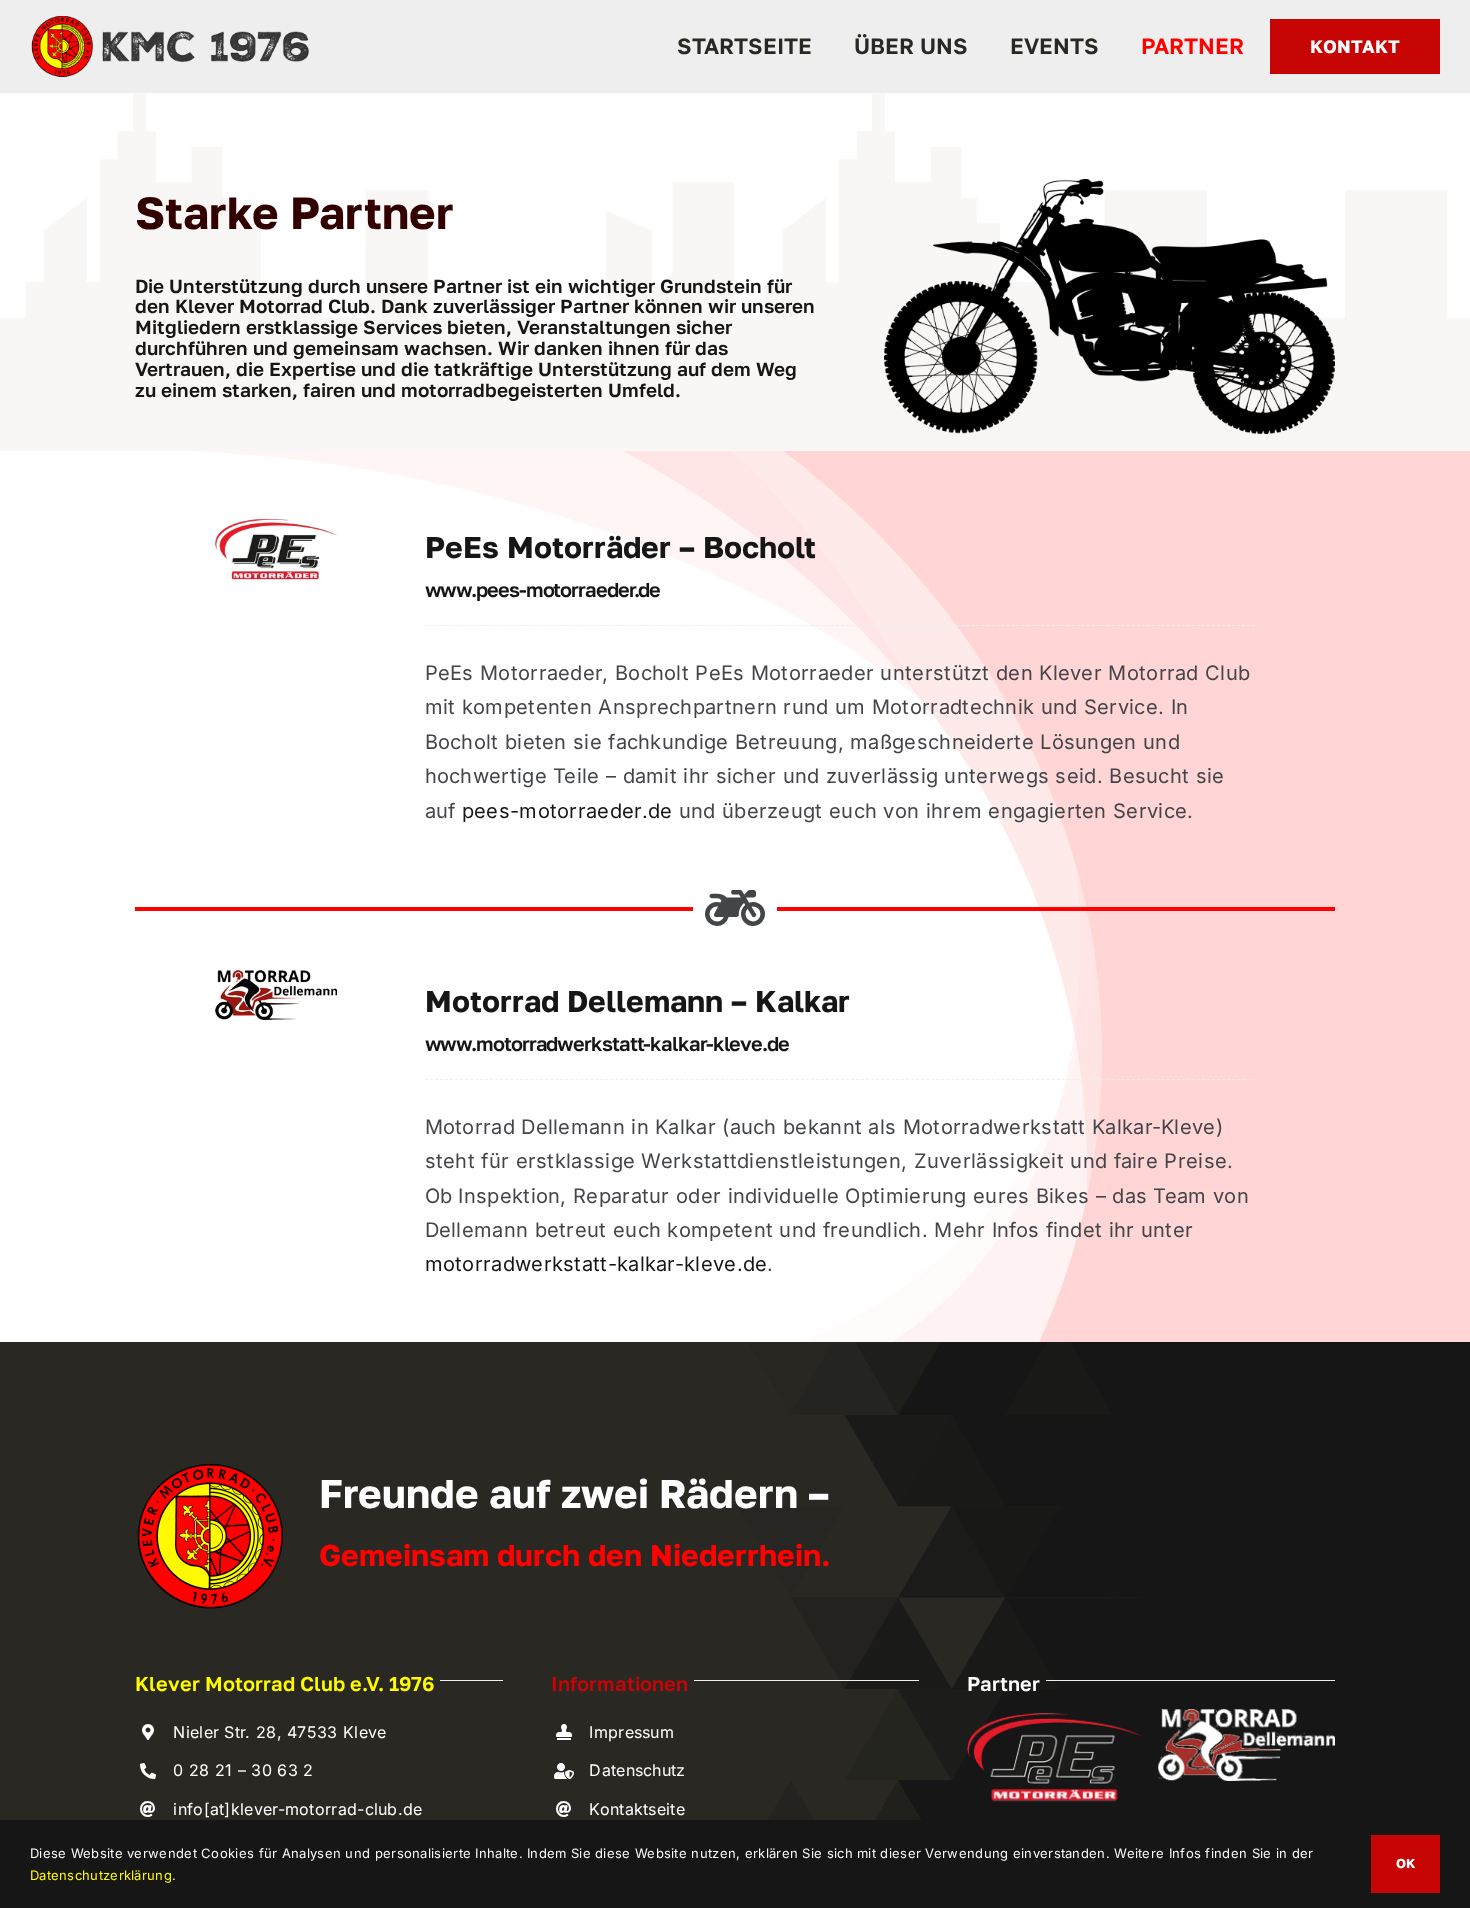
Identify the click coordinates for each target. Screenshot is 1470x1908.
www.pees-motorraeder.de (543, 589)
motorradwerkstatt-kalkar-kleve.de (596, 1264)
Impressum (631, 1732)
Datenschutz (637, 1770)
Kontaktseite (637, 1809)
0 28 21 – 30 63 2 (243, 1770)
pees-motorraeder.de (567, 811)
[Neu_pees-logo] (276, 526)
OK (1405, 1863)
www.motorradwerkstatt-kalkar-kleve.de (607, 1043)
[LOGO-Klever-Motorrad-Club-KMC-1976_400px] (170, 22)
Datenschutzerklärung (101, 1875)
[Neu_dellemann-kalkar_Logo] (276, 980)
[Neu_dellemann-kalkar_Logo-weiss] (1246, 1719)
